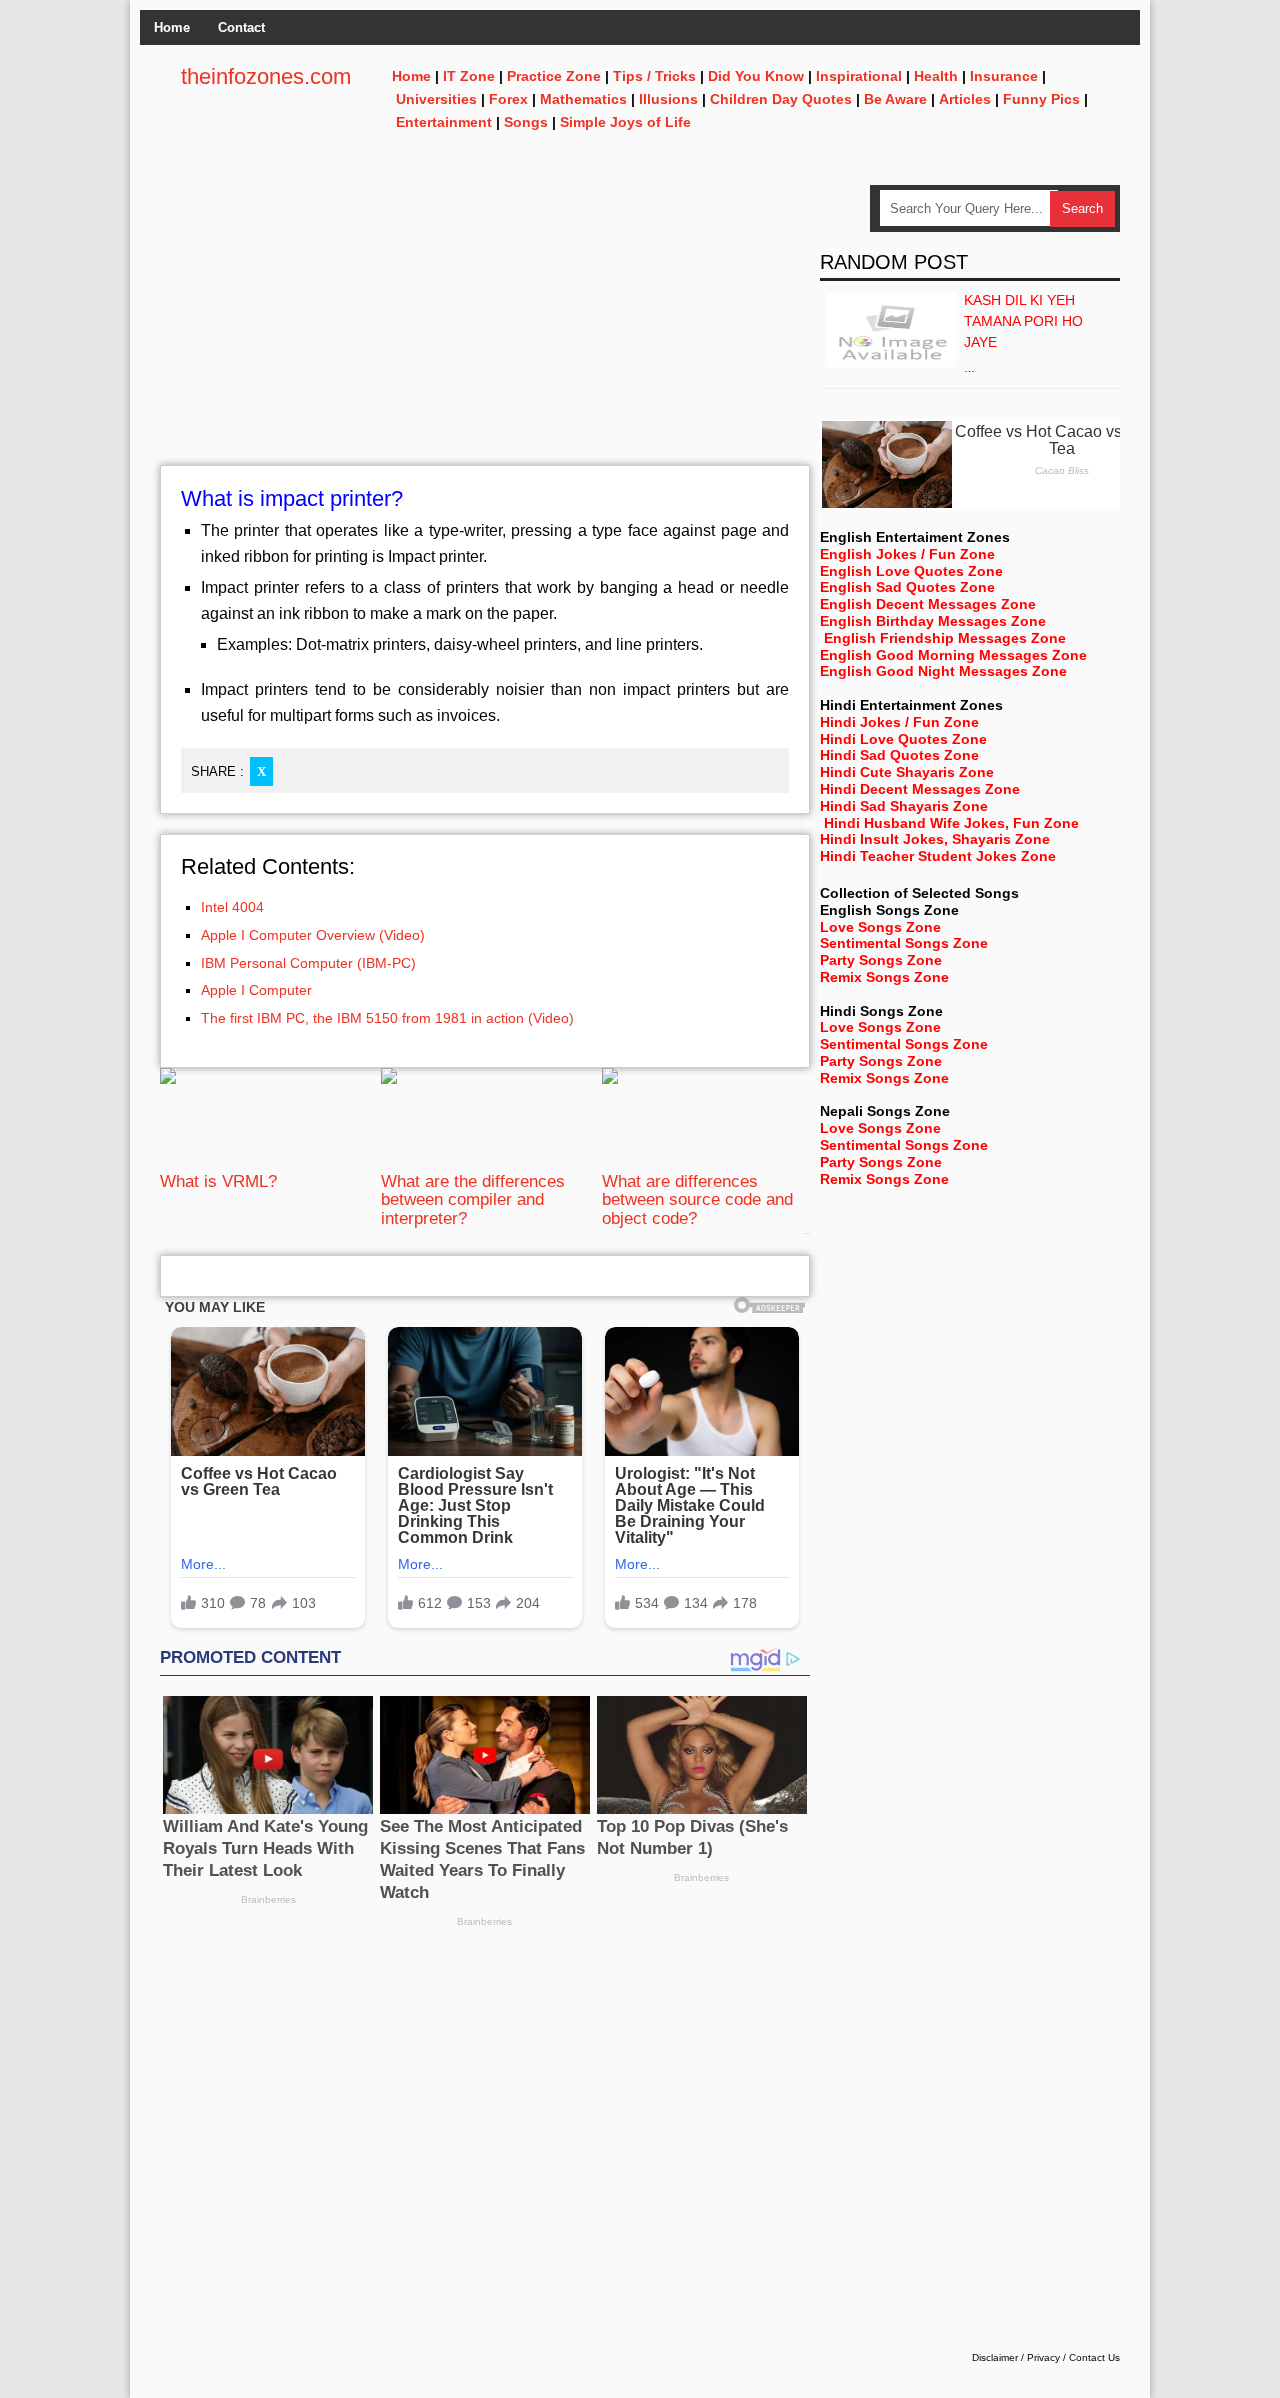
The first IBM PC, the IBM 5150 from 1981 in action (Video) (387, 1018)
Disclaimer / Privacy (1016, 2357)
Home (172, 27)
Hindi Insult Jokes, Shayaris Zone (935, 839)
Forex (508, 99)
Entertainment (444, 122)
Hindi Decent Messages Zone (920, 789)
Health (936, 76)
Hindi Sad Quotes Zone (899, 755)
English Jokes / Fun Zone (907, 554)
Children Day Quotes (781, 99)
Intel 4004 (232, 907)
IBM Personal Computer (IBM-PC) (308, 963)
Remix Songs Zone (884, 977)
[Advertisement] (485, 325)
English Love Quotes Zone (911, 571)
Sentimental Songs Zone (904, 943)
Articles (965, 99)
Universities (436, 99)
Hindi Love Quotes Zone (903, 739)
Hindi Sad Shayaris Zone (904, 806)
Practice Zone (554, 76)
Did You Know (756, 76)
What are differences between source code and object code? (697, 1200)
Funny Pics (1041, 99)
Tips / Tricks (654, 76)
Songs (526, 122)
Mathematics (583, 99)
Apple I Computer (256, 990)
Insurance (1004, 76)
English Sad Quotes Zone (907, 587)
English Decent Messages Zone (928, 604)
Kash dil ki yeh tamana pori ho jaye (1023, 321)
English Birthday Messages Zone (933, 621)
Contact (241, 27)
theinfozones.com (266, 76)
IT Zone (469, 76)
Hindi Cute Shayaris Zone (907, 772)
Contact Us (1094, 2357)
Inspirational (859, 76)
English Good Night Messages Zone (943, 671)
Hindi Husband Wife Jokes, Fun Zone (951, 823)
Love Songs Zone (880, 927)
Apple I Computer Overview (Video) (313, 935)
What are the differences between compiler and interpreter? (473, 1200)
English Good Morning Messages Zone (953, 655)
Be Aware (895, 99)
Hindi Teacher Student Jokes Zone (938, 856)
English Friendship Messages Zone (945, 638)
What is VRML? (218, 1181)
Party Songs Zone (881, 960)
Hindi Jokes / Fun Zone (899, 722)
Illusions (668, 99)
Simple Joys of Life (625, 122)
